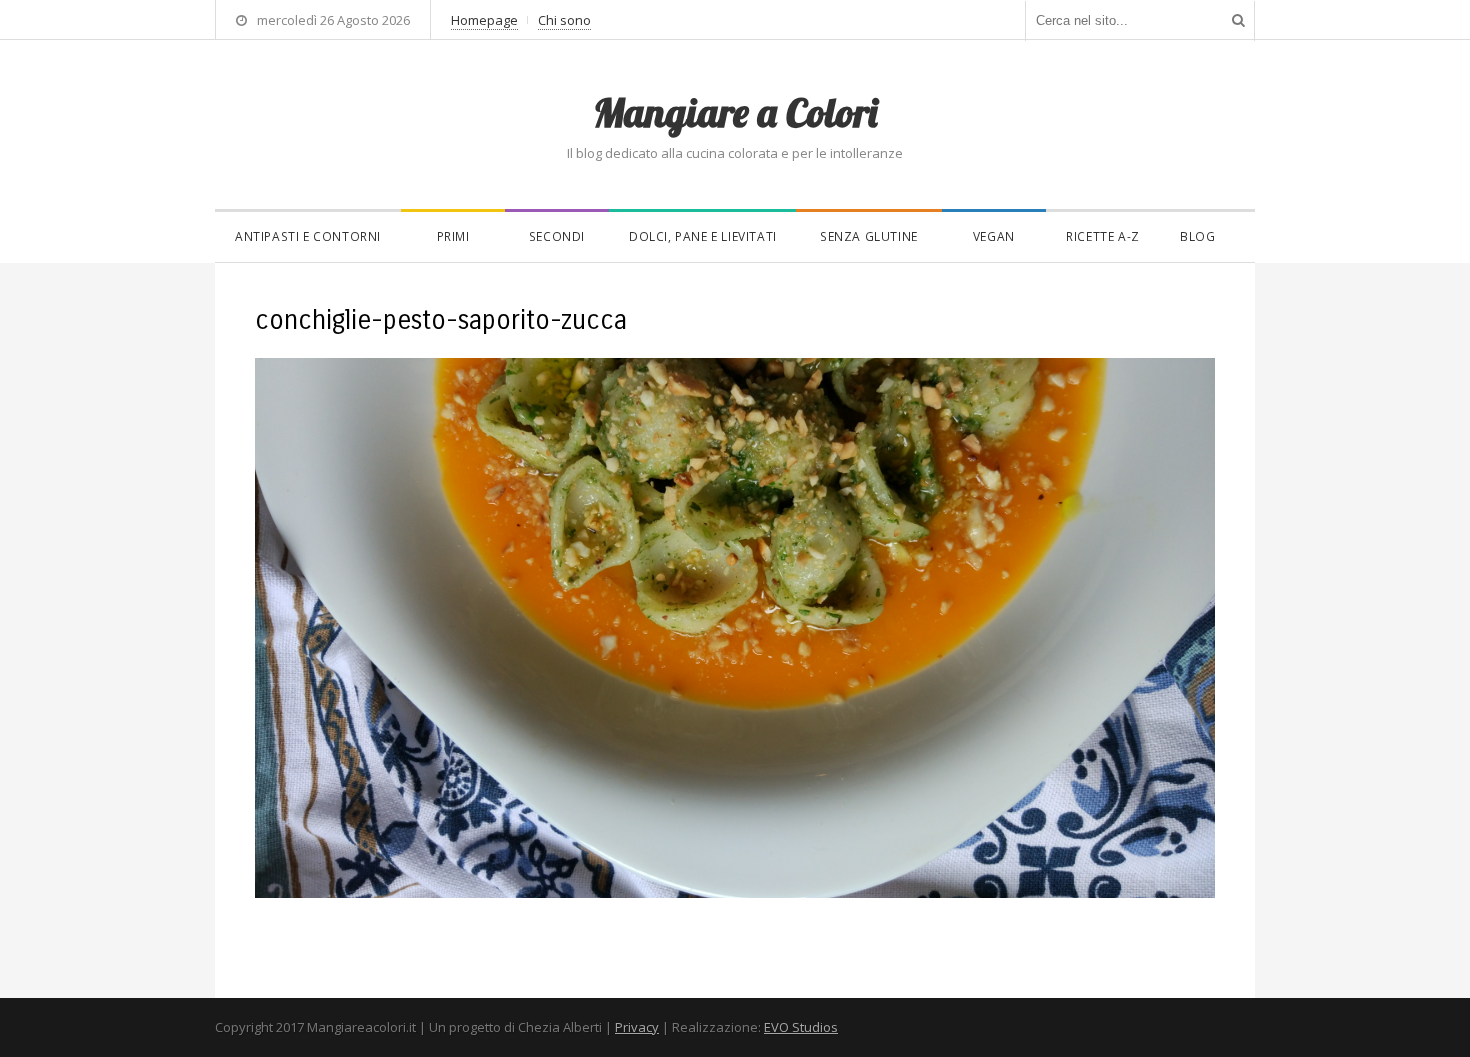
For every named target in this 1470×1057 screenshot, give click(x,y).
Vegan (994, 236)
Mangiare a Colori (735, 112)
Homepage (484, 20)
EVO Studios (801, 1027)
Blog (1197, 236)
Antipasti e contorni (308, 236)
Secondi (557, 236)
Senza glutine (869, 236)
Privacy (637, 1027)
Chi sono (564, 20)
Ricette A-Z (1103, 236)
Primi (453, 236)
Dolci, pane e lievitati (703, 236)
